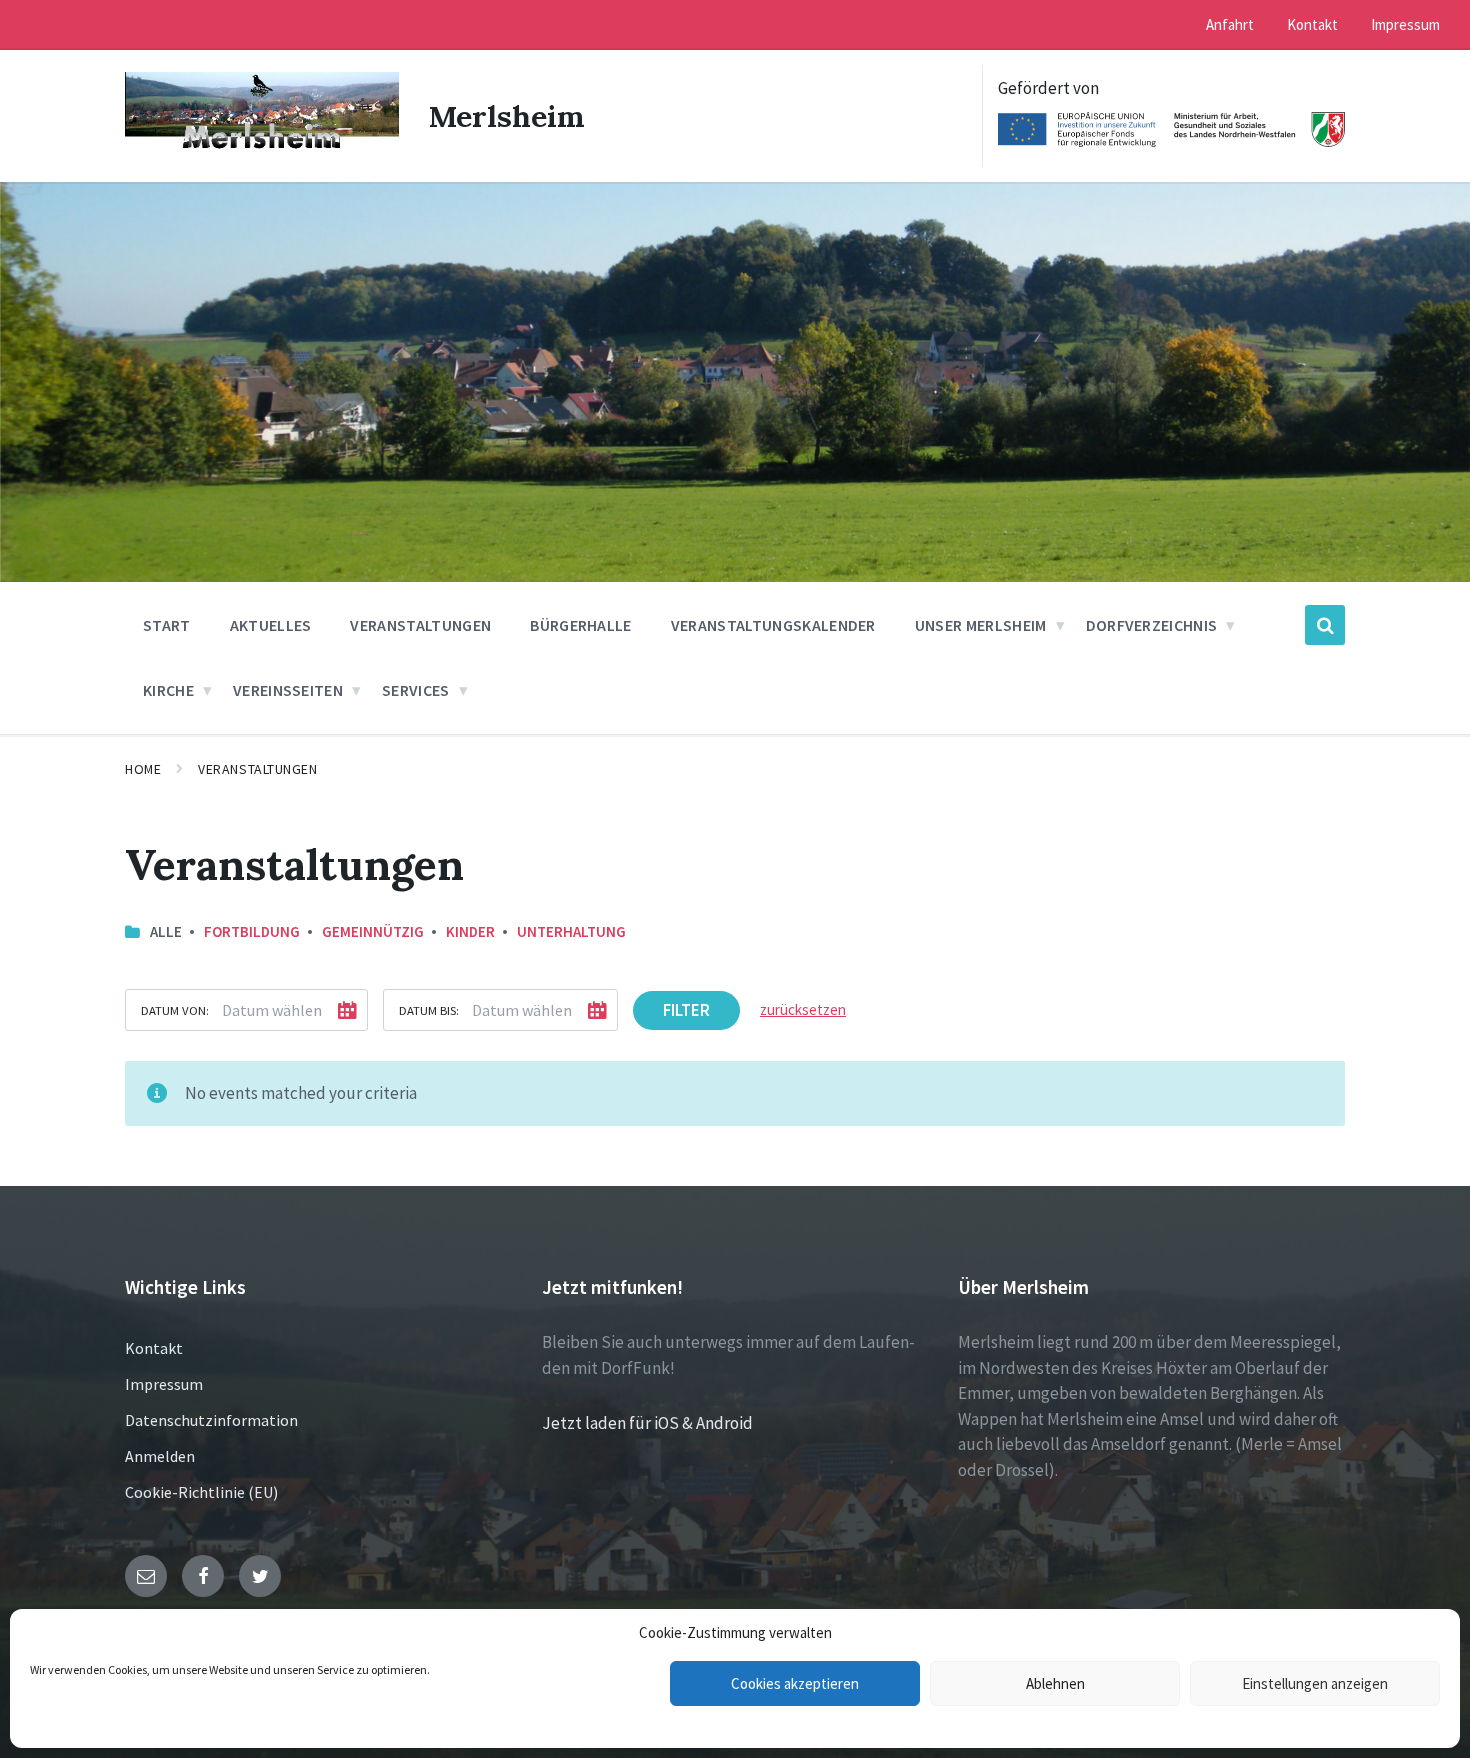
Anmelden (160, 1456)
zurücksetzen (803, 1009)
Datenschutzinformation (211, 1420)
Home (143, 769)
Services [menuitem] (416, 690)
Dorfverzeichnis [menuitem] (1152, 625)
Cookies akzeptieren (795, 1683)
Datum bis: (429, 1010)
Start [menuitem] (167, 625)
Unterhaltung (571, 931)
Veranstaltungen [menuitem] (420, 625)
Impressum (164, 1384)
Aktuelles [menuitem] (271, 625)
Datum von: (175, 1010)
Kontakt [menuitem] (1312, 24)
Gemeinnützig (373, 931)
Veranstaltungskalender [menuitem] (773, 625)
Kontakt (154, 1348)
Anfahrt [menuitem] (1230, 24)
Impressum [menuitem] (1405, 24)
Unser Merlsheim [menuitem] (981, 625)
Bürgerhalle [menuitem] (581, 625)
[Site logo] (262, 149)
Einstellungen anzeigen (1315, 1683)
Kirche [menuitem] (168, 690)
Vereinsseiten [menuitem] (288, 690)
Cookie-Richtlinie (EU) (201, 1492)
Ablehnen (1055, 1683)
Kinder (470, 931)
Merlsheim (507, 116)
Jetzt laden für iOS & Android (647, 1423)
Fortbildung (252, 931)
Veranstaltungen (257, 769)
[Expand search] (1325, 625)
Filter (686, 1010)
